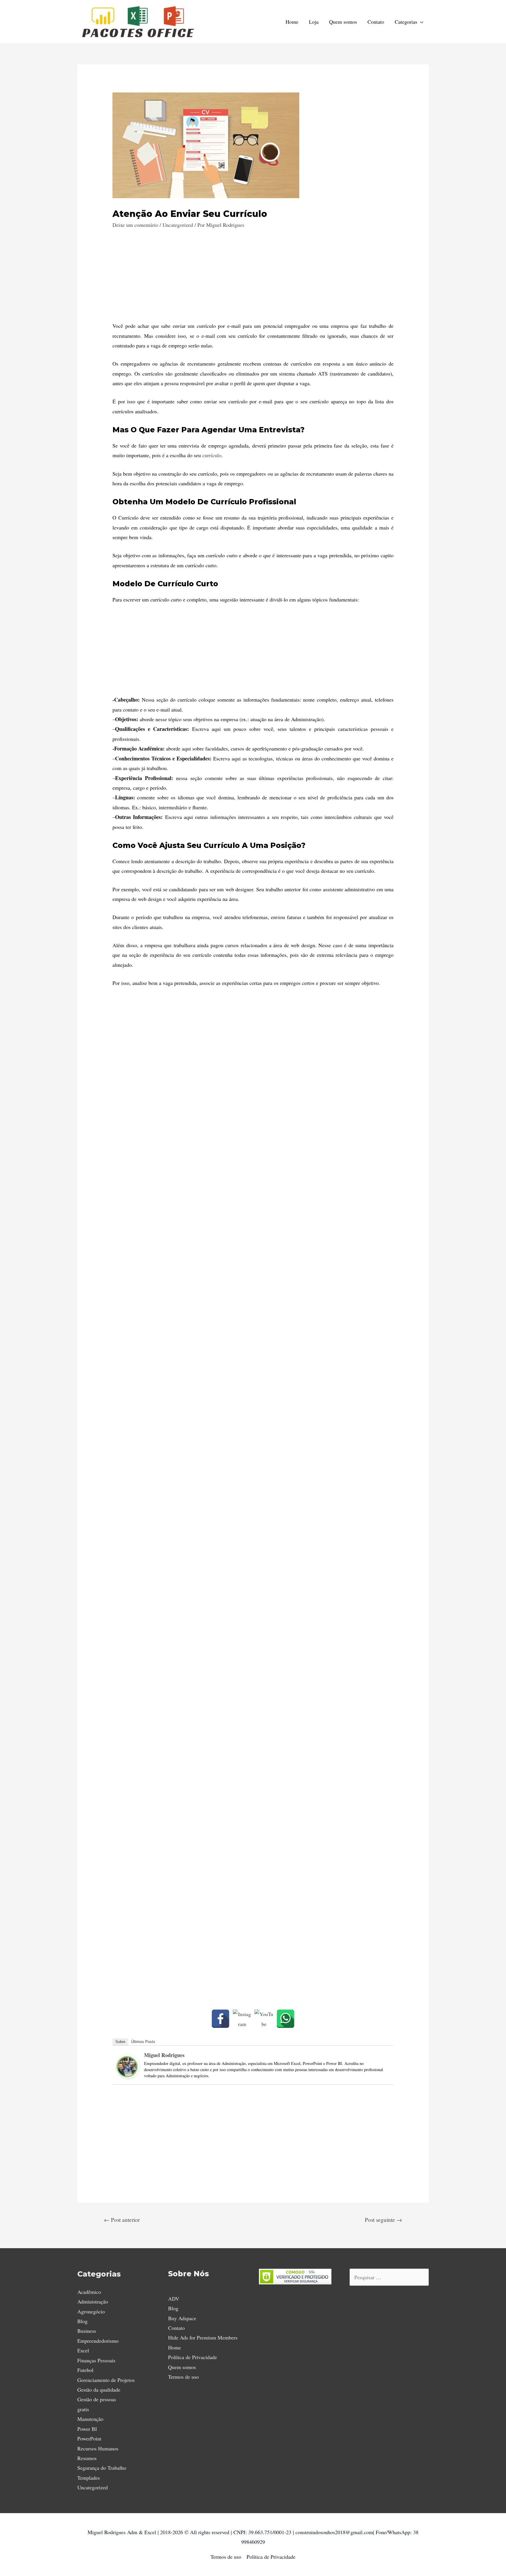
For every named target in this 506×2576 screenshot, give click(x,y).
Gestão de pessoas (97, 2399)
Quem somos (343, 22)
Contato (376, 22)
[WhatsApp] (286, 2019)
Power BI (87, 2429)
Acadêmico (89, 2292)
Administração (93, 2301)
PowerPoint (89, 2438)
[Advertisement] (253, 280)
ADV (174, 2299)
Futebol (85, 2370)
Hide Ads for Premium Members (203, 2337)
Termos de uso (183, 2377)
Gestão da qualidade (99, 2390)
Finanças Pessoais (96, 2360)
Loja (314, 22)
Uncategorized (178, 225)
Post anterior (122, 2220)
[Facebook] (220, 2019)
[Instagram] (242, 2019)
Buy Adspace (182, 2318)
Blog (82, 2321)
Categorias (406, 22)
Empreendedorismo (98, 2341)
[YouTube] (264, 2019)
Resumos (87, 2458)
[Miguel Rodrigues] (128, 2066)
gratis (83, 2409)
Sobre (120, 2042)
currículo (212, 455)
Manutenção (90, 2419)
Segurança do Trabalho (102, 2468)
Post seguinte (383, 2220)
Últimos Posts (143, 2042)
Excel (83, 2350)
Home (292, 22)
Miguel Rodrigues (164, 2055)
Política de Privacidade (193, 2357)
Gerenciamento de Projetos (106, 2380)
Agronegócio (91, 2311)
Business (87, 2331)
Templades (89, 2478)
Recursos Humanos (98, 2448)
